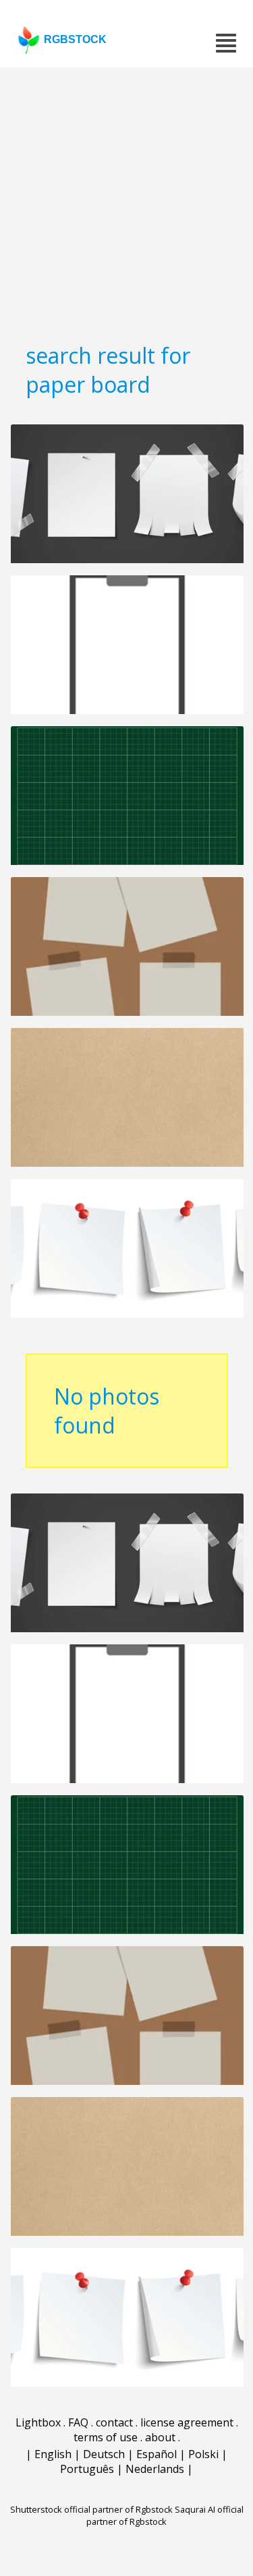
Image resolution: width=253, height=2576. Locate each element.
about (160, 2437)
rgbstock (75, 39)
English (53, 2454)
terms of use (106, 2437)
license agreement (187, 2422)
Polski (203, 2454)
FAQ (78, 2422)
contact (114, 2422)
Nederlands (155, 2469)
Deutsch (104, 2454)
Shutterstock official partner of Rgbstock (91, 2509)
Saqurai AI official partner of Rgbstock (165, 2515)
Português (87, 2469)
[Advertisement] (126, 200)
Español (157, 2454)
